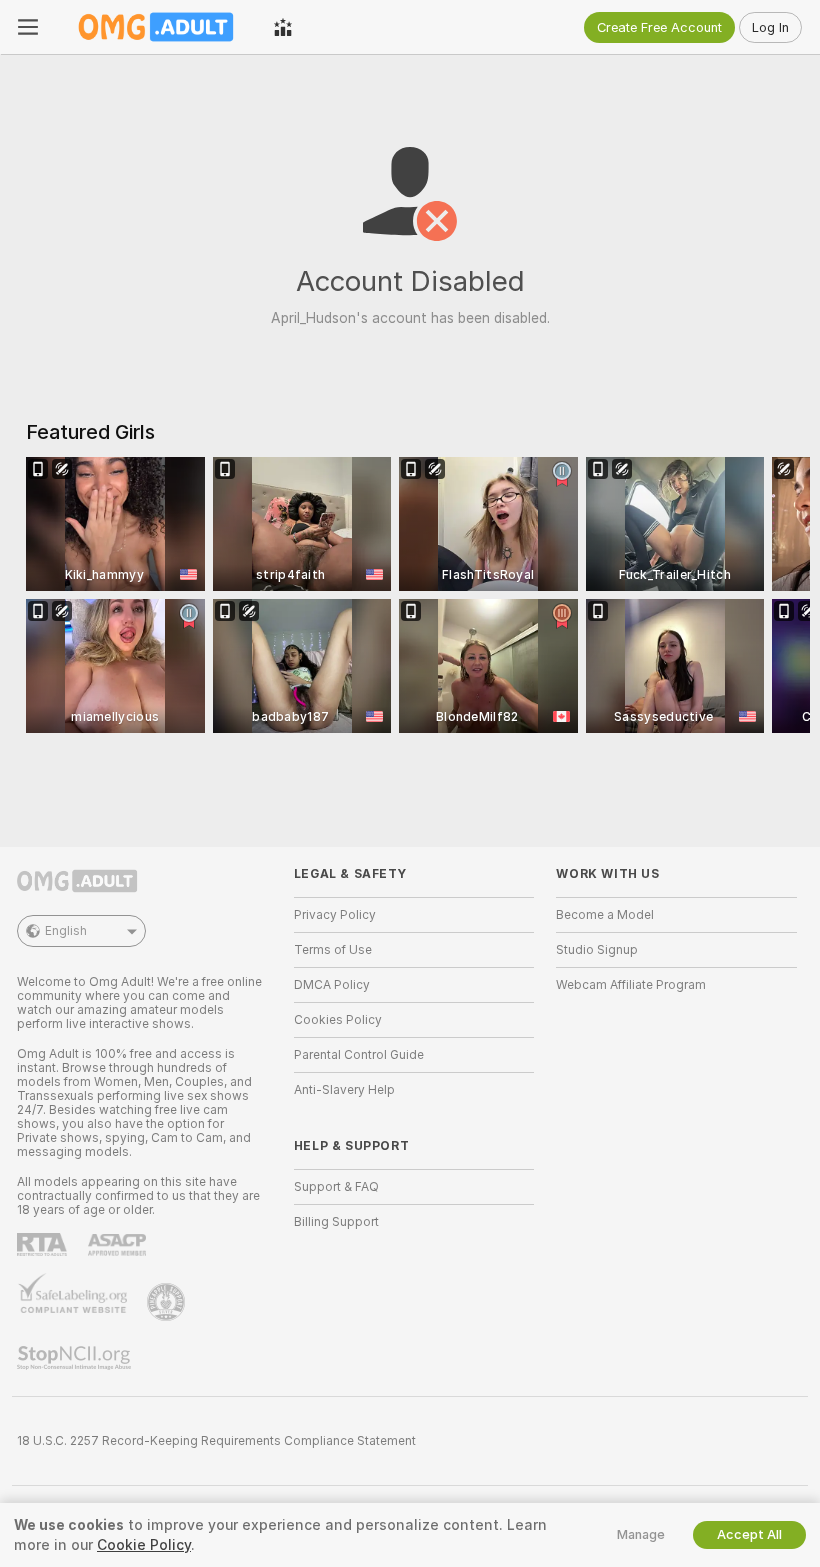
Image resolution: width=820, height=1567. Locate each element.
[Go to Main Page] (156, 27)
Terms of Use (333, 950)
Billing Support (336, 1222)
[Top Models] (283, 27)
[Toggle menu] (28, 27)
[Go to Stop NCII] (76, 1358)
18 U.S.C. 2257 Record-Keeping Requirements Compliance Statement (216, 1441)
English (66, 931)
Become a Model (605, 915)
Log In (770, 27)
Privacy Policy (335, 915)
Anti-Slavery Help (344, 1090)
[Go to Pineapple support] (168, 1302)
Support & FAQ (336, 1187)
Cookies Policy (338, 1020)
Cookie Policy (144, 1545)
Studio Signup (597, 950)
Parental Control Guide (359, 1055)
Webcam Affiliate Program (631, 985)
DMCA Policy (332, 985)
